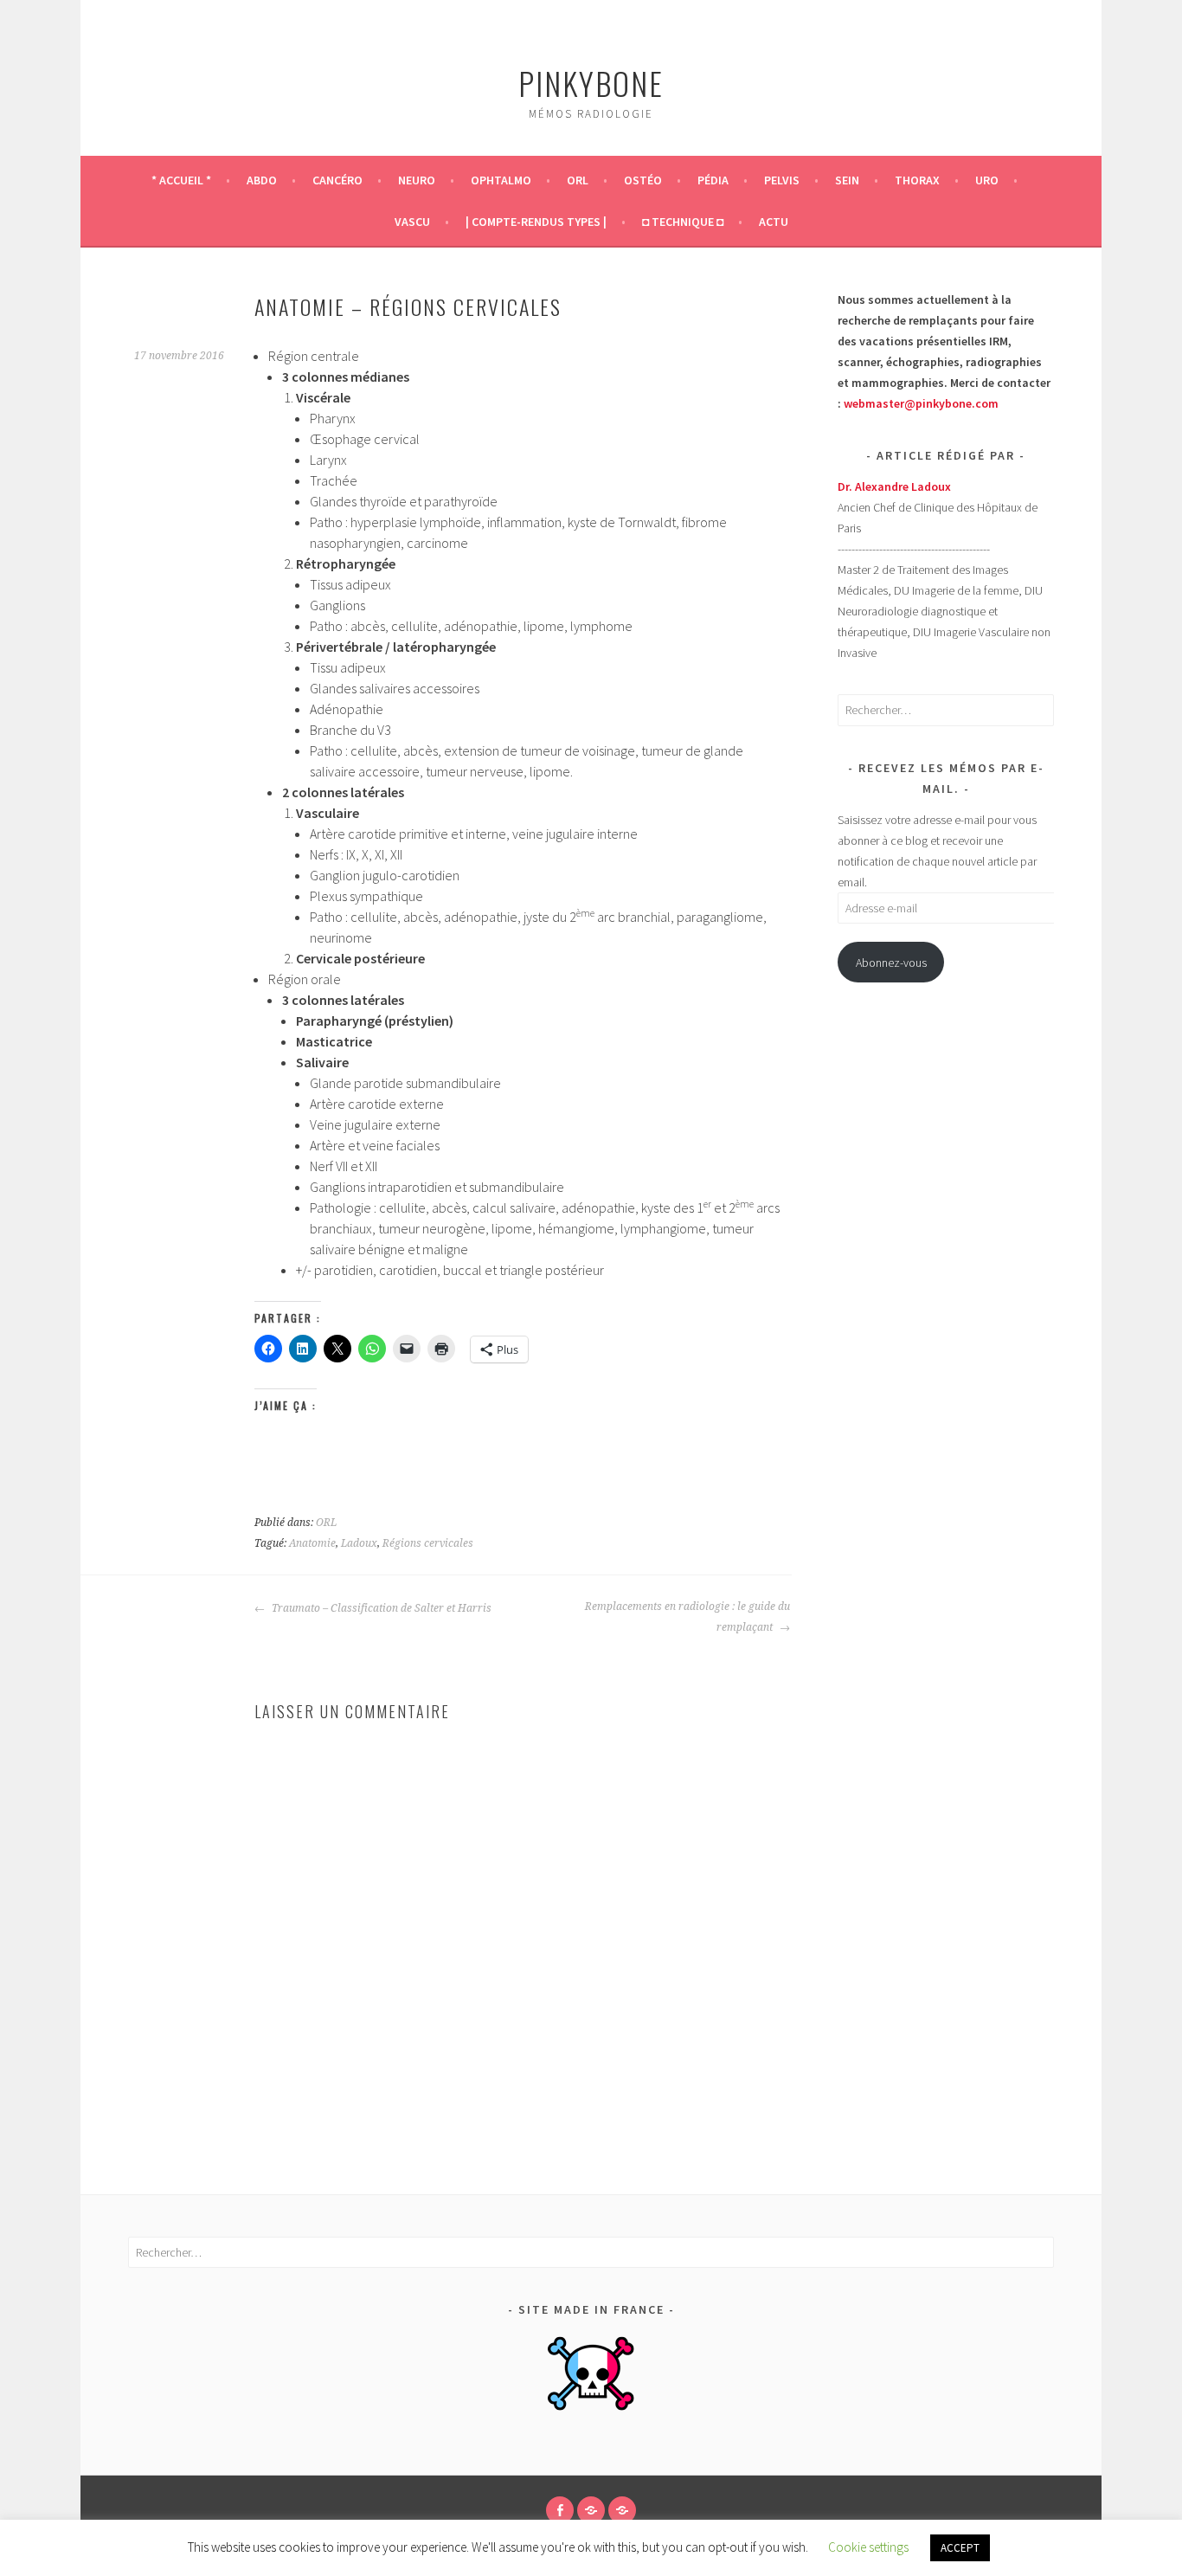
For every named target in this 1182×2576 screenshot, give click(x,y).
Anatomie (312, 1543)
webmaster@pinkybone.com (921, 403)
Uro (987, 180)
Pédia (713, 180)
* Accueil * (181, 180)
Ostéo (643, 180)
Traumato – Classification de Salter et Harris (380, 1608)
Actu (774, 222)
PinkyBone (591, 83)
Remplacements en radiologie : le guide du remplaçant (687, 1617)
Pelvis (782, 180)
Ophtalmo (501, 180)
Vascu (412, 222)
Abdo (262, 180)
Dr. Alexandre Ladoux (894, 486)
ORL (578, 180)
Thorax (917, 180)
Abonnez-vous (891, 963)
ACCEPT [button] (960, 2548)
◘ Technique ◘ (683, 222)
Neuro (417, 180)
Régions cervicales (428, 1543)
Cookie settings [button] (868, 2547)
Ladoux (359, 1543)
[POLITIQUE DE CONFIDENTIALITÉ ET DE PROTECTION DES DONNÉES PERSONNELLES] (622, 2510)
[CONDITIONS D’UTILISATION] (591, 2510)
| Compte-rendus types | (536, 222)
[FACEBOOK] (560, 2510)
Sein (847, 180)
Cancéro (337, 180)
